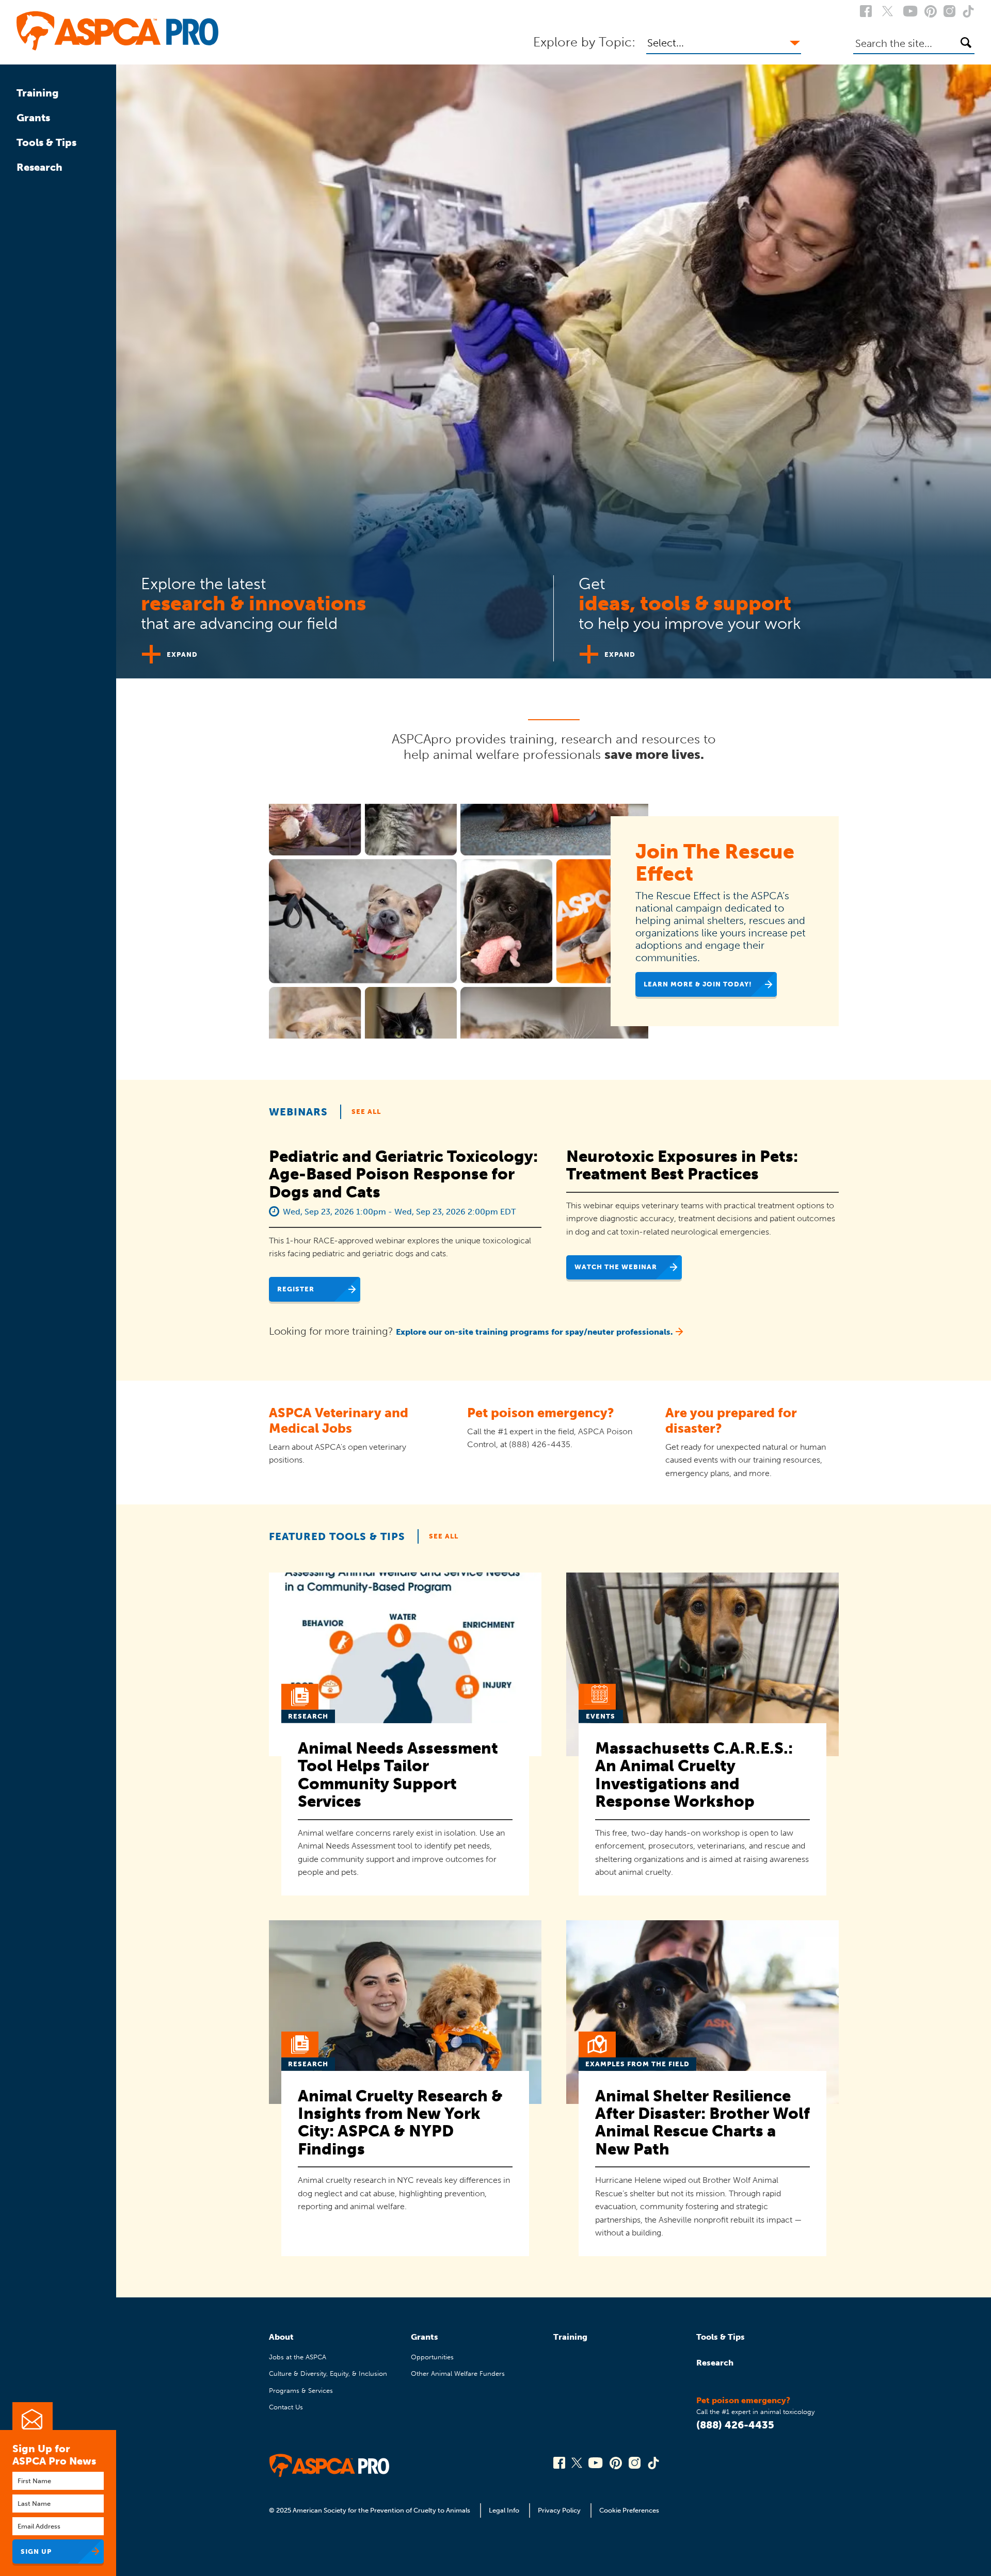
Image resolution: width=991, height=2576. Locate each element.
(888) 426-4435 (735, 2425)
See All (366, 1112)
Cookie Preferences (629, 2510)
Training (38, 93)
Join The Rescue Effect (715, 863)
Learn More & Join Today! (698, 984)
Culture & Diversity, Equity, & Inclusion (328, 2374)
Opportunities (432, 2357)
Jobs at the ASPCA (298, 2357)
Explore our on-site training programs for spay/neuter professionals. (534, 1332)
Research (39, 167)
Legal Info (504, 2510)
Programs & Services (301, 2391)
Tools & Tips (46, 142)
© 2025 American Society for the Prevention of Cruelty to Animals (370, 2510)
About (281, 2337)
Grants (33, 118)
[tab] (335, 614)
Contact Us (286, 2407)
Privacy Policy (559, 2510)
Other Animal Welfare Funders (458, 2374)
